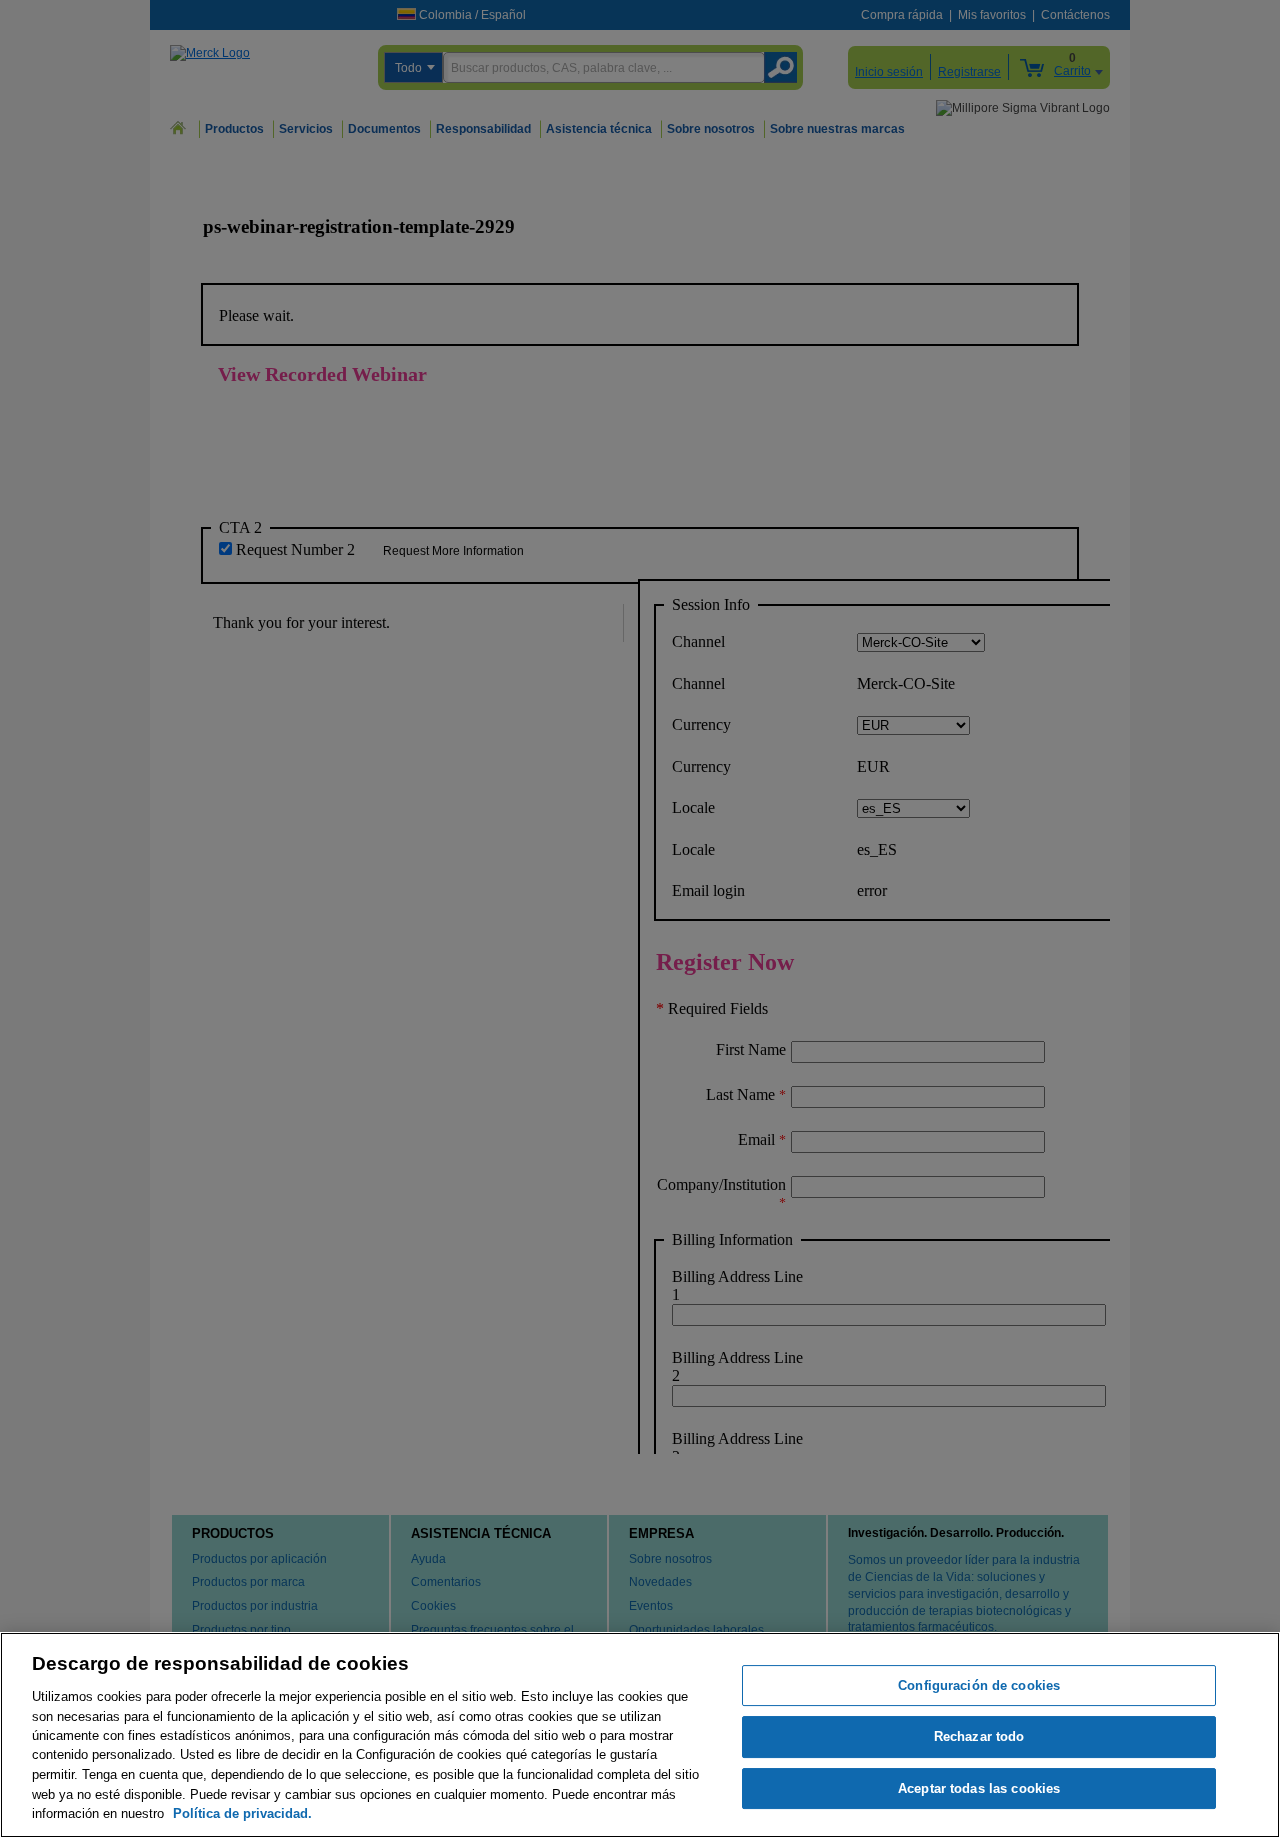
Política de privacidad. (242, 1813)
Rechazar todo (979, 1737)
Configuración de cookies (979, 1685)
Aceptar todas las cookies (979, 1789)
